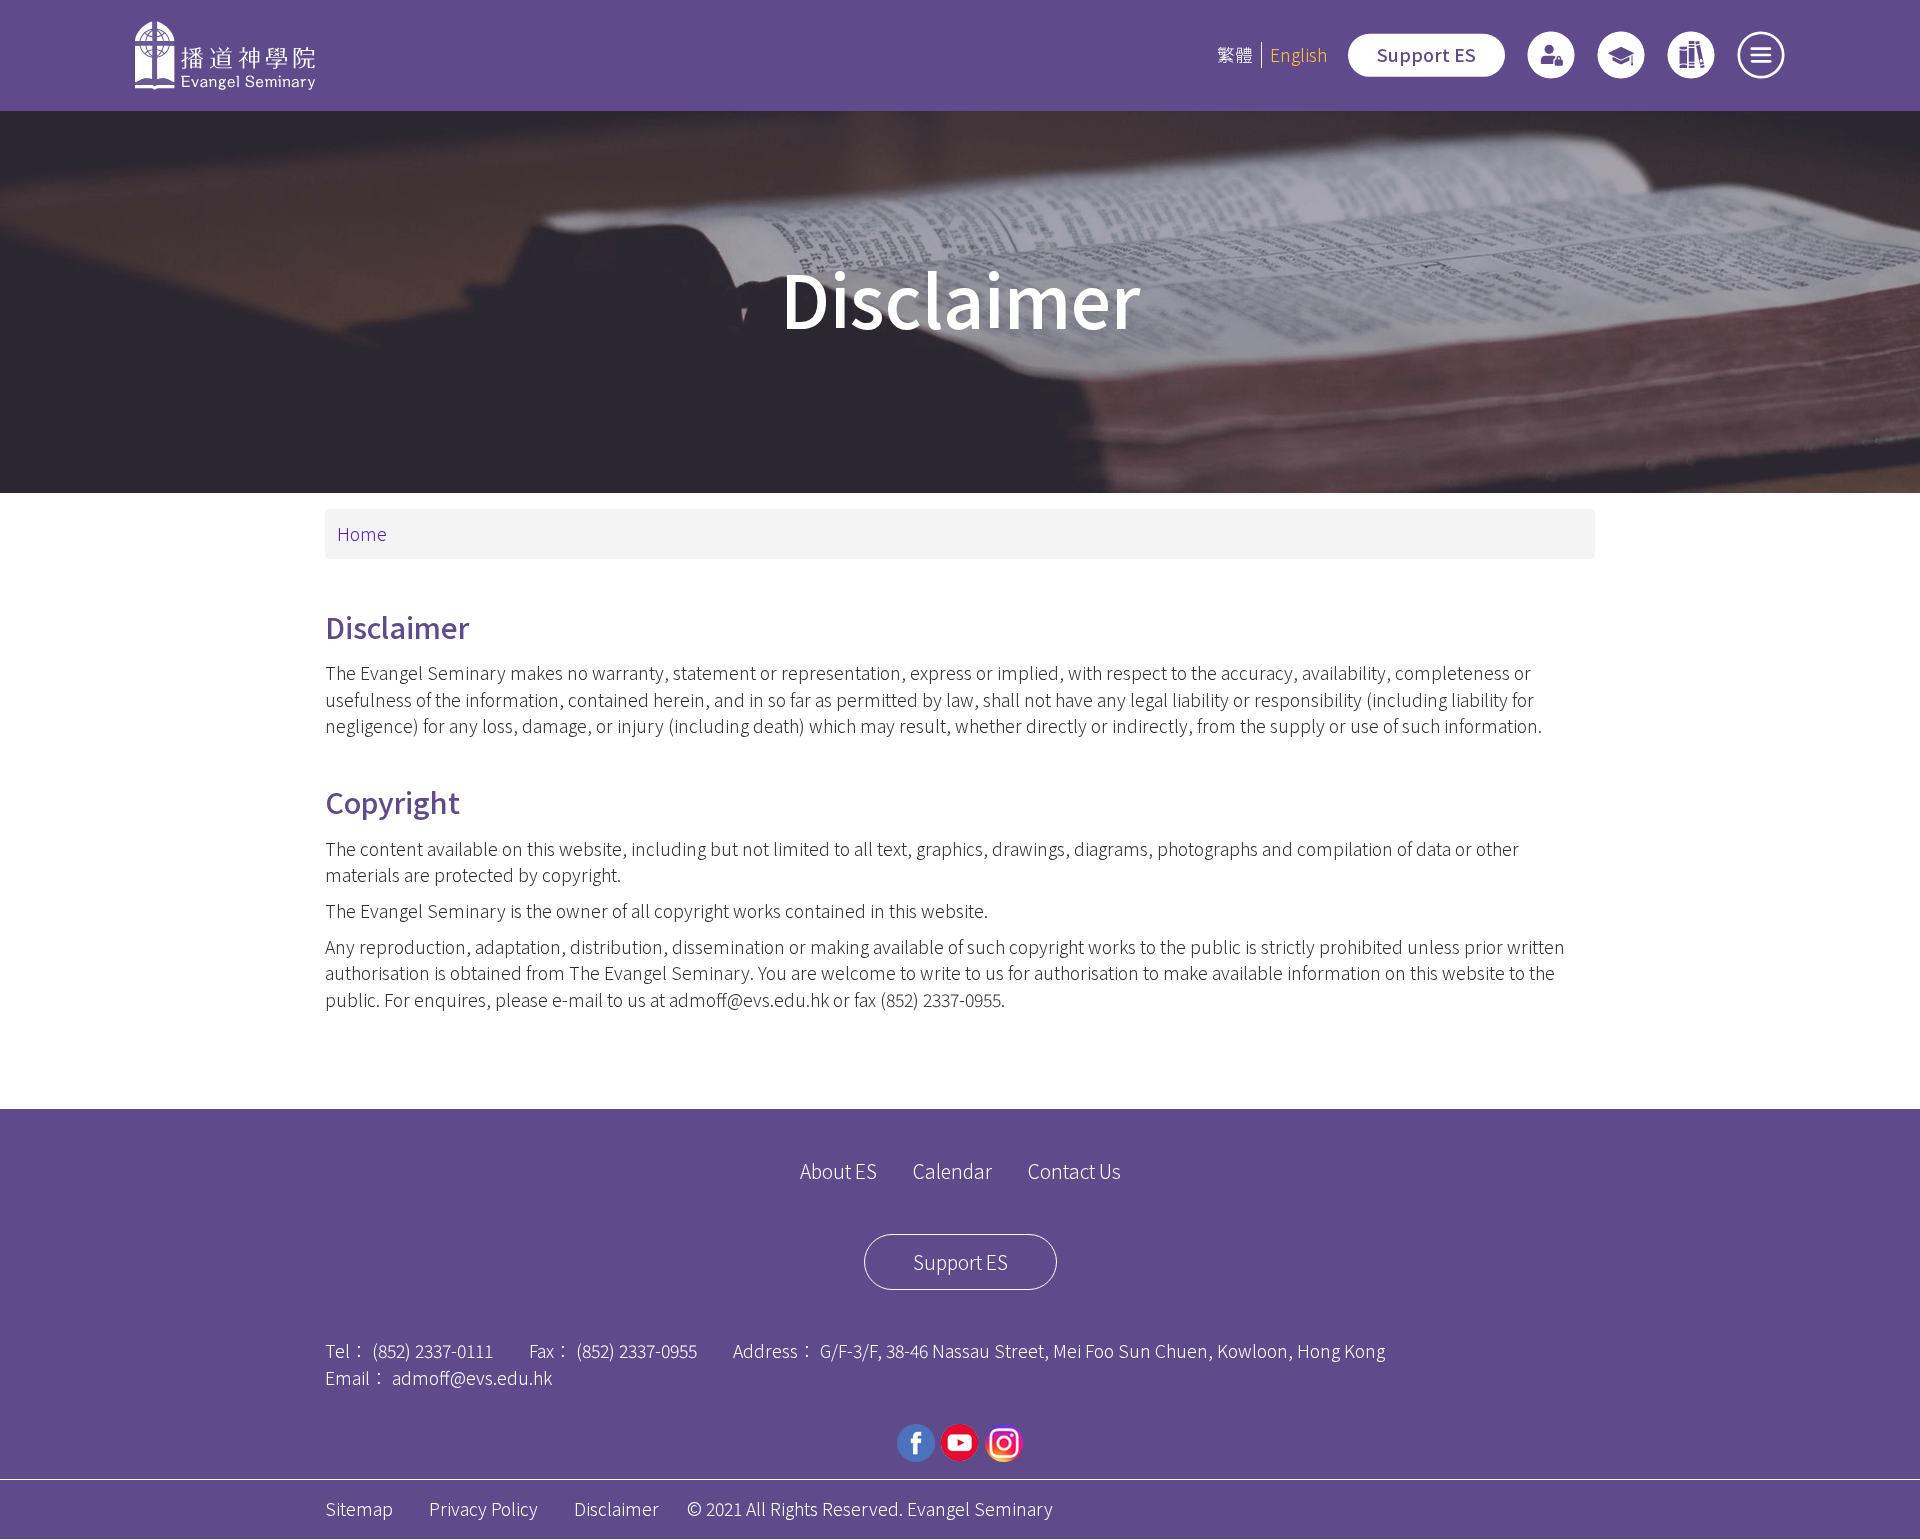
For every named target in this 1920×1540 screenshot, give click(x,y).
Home (362, 533)
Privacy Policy (483, 1508)
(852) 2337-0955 (636, 1350)
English (1298, 54)
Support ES (1426, 54)
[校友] (1621, 55)
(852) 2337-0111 (432, 1350)
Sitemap (359, 1508)
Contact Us (1074, 1171)
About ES (838, 1171)
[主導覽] (1761, 55)
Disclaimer (616, 1508)
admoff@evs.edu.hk (472, 1377)
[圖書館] (1691, 55)
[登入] (1551, 55)
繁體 (1235, 54)
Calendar (952, 1171)
